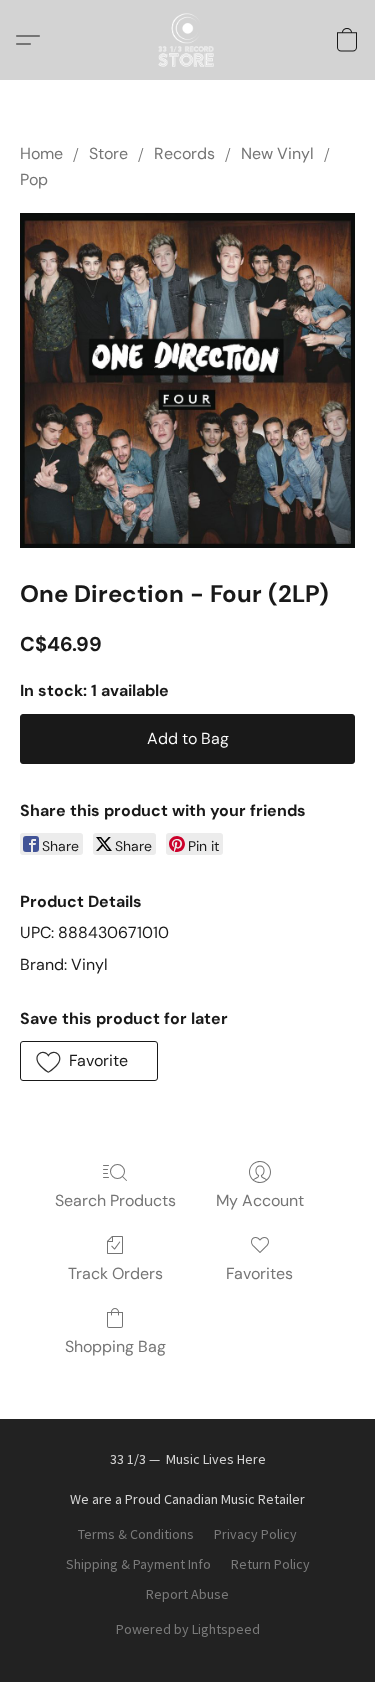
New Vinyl (277, 153)
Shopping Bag (115, 1346)
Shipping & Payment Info (138, 1564)
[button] (188, 40)
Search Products (115, 1200)
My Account (260, 1200)
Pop (34, 179)
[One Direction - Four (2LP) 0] (187, 380)
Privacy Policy (255, 1534)
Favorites (259, 1273)
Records (184, 153)
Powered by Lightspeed (188, 1629)
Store (108, 153)
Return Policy (270, 1564)
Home (41, 153)
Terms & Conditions (136, 1534)
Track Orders (115, 1273)
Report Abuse (187, 1594)
